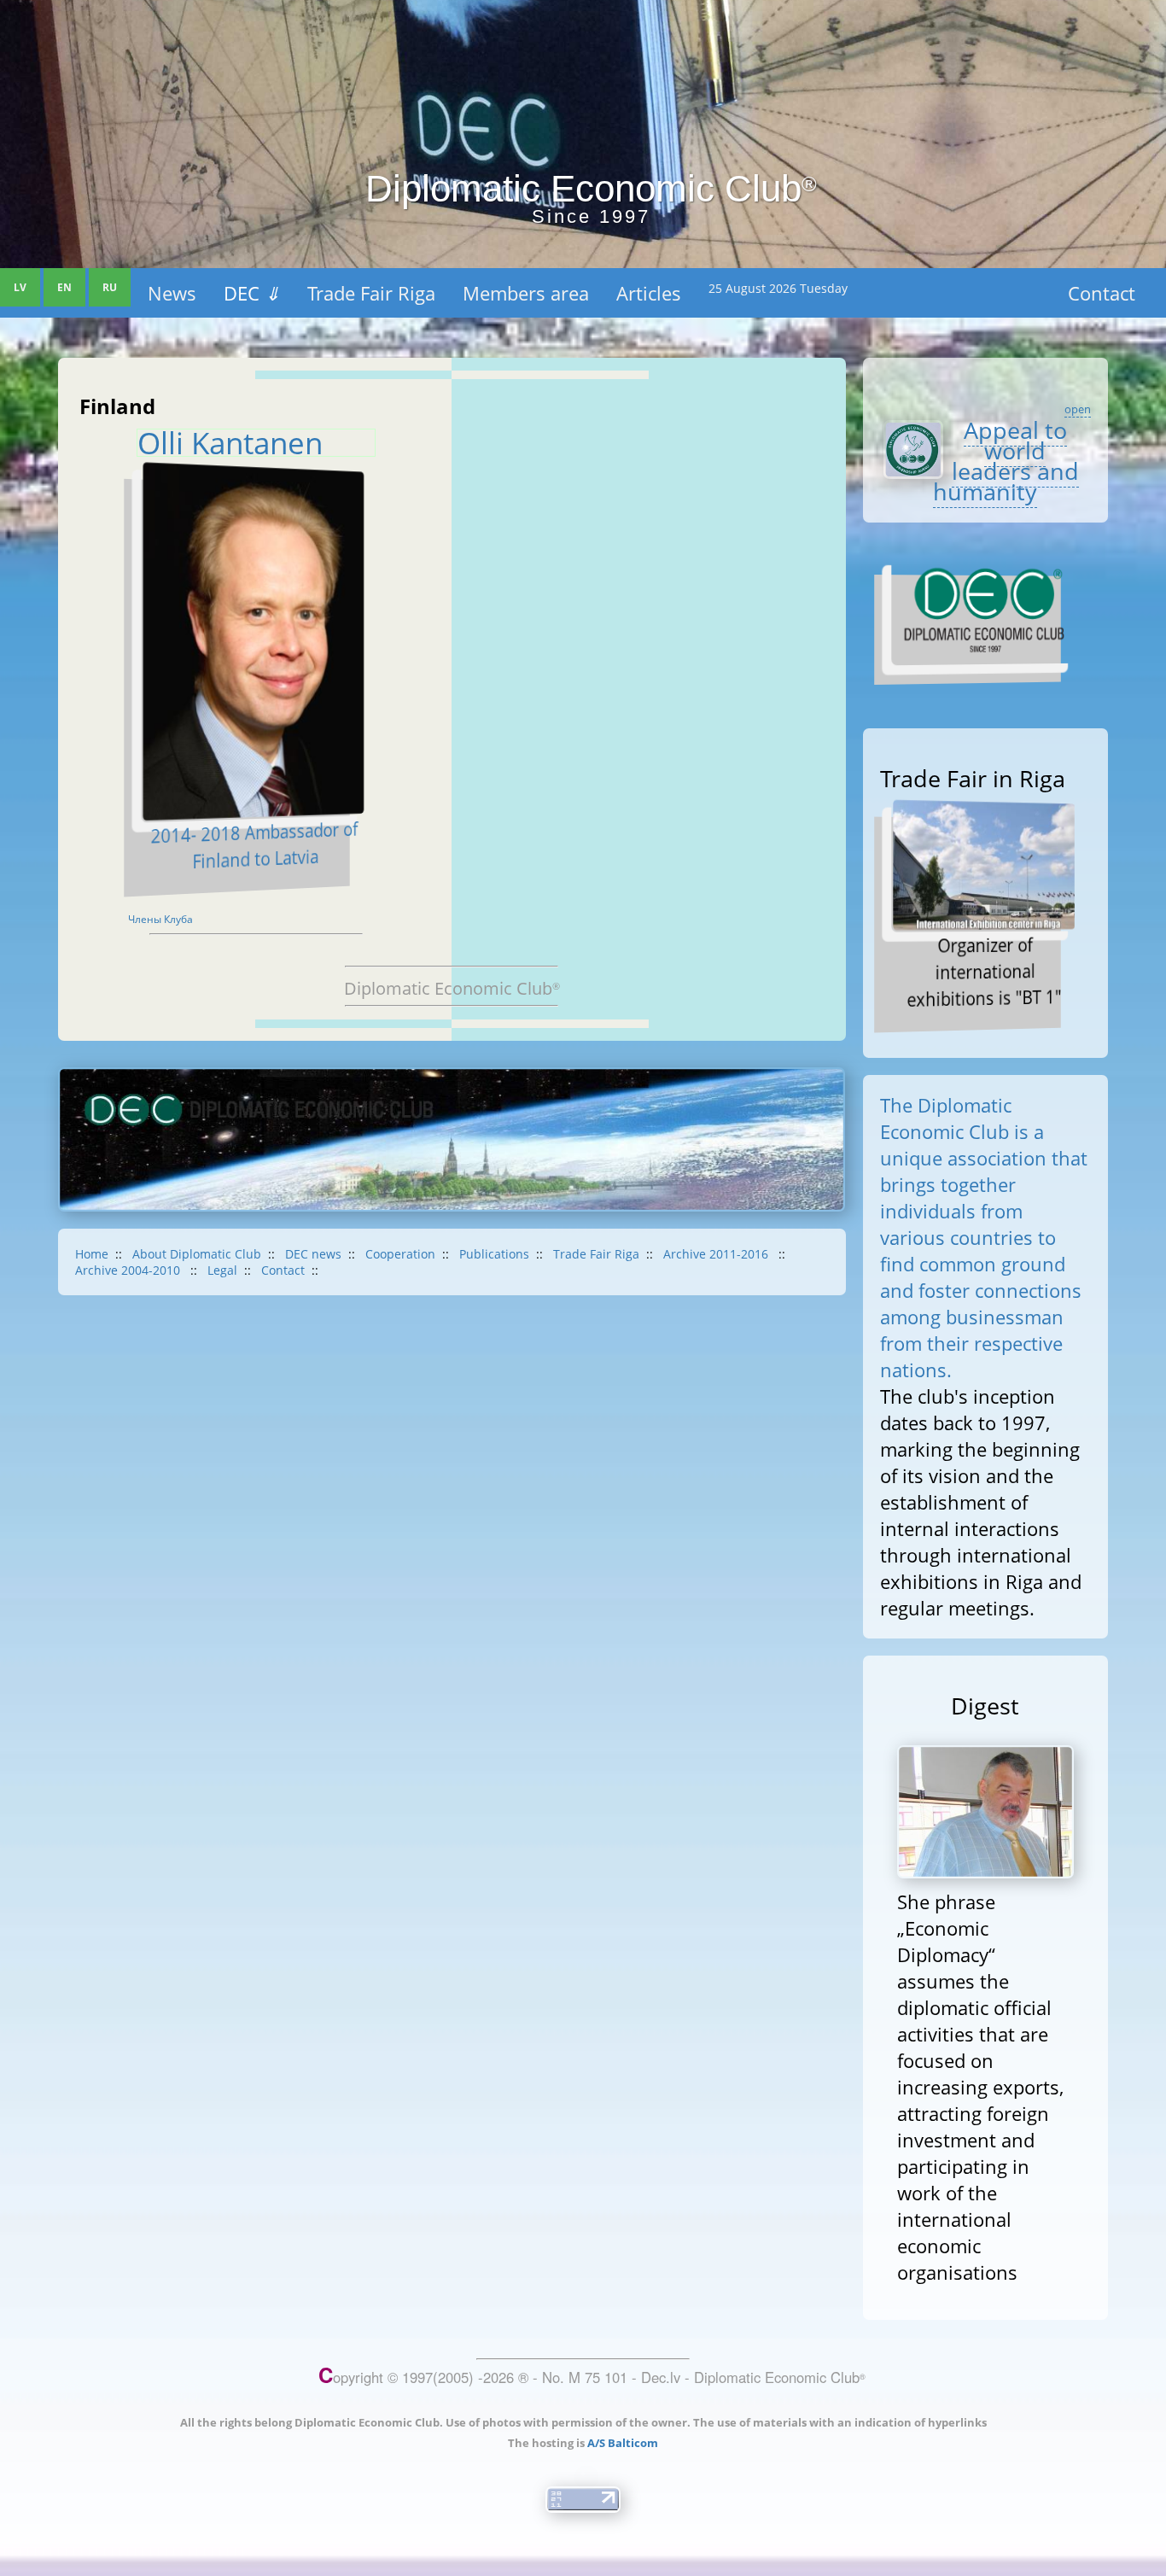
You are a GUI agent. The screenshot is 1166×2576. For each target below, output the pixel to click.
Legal (222, 1270)
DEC (252, 293)
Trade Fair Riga (371, 293)
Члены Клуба (160, 919)
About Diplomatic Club (197, 1254)
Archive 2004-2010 (129, 1270)
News (172, 293)
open (1078, 409)
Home (92, 1254)
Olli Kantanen (230, 443)
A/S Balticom (623, 2443)
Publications (494, 1254)
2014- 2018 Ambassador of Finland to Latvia (254, 845)
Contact (1102, 293)
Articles (649, 293)
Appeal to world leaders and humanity (1006, 461)
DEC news (313, 1254)
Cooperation (400, 1254)
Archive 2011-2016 (717, 1254)
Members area (526, 293)
